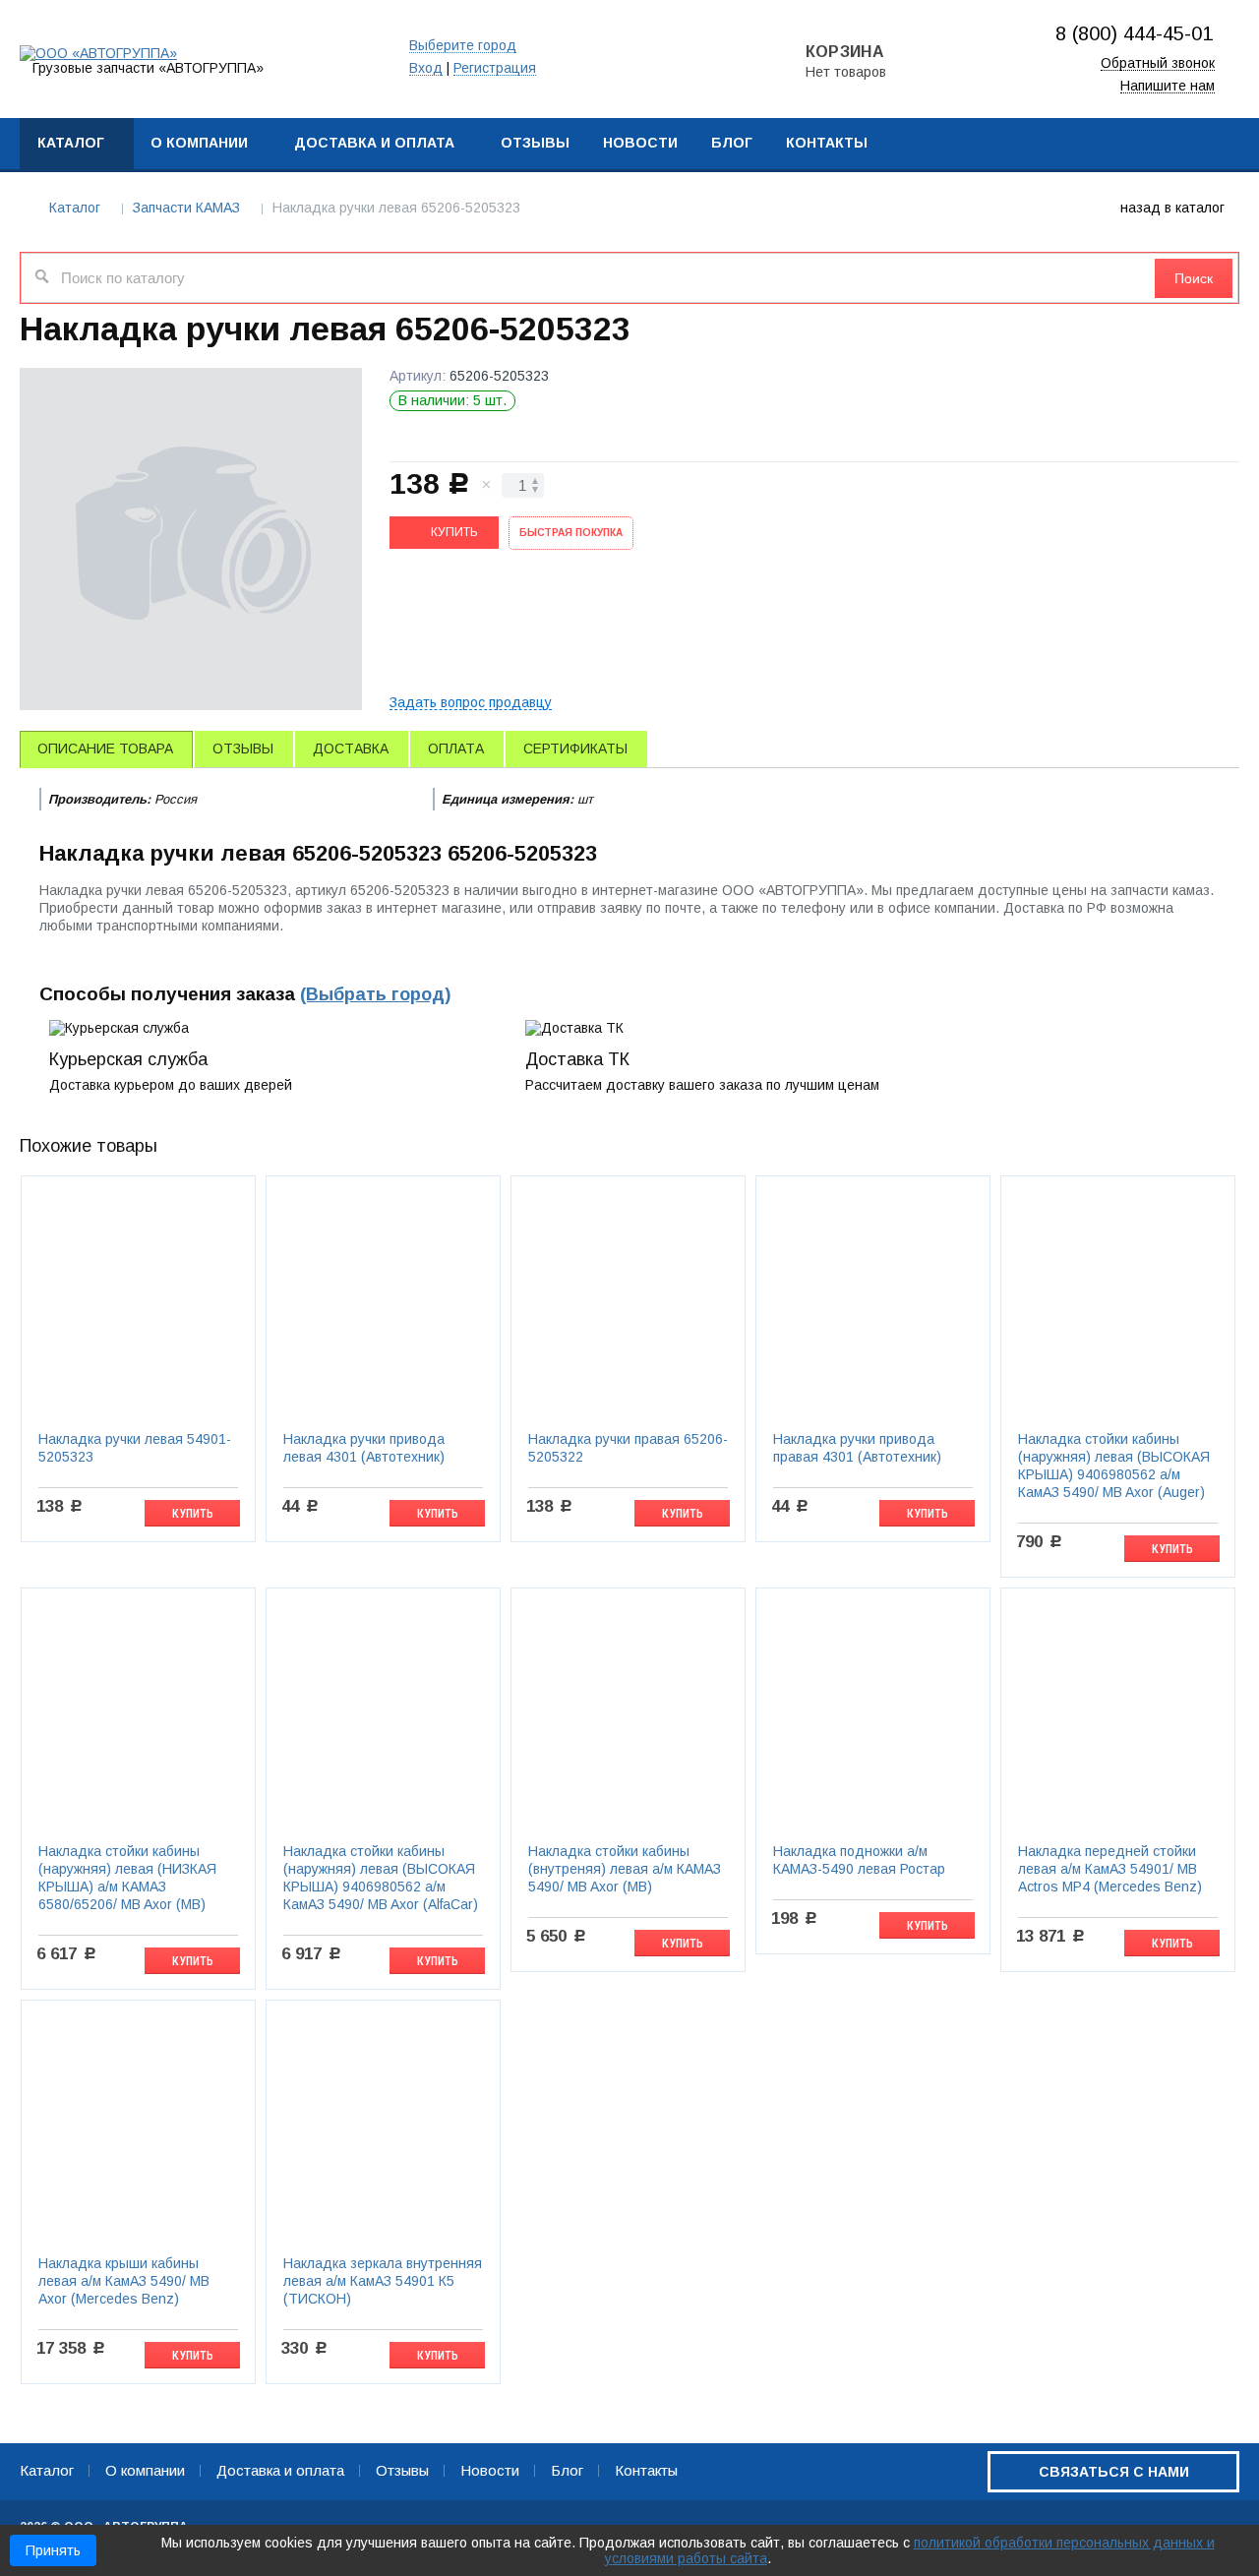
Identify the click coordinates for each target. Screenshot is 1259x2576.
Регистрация (495, 68)
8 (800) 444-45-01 (1134, 33)
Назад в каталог (1172, 208)
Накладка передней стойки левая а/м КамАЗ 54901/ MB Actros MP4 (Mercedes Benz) (1110, 1869)
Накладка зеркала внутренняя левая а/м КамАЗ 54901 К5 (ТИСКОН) (383, 2281)
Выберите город (463, 46)
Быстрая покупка (571, 533)
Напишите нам (1168, 86)
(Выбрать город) (375, 994)
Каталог (75, 208)
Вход (426, 68)
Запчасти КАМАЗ (186, 208)
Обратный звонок (1158, 63)
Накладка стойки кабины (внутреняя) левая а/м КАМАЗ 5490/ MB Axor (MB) (625, 1869)
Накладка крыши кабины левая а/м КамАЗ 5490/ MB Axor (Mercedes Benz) (124, 2281)
